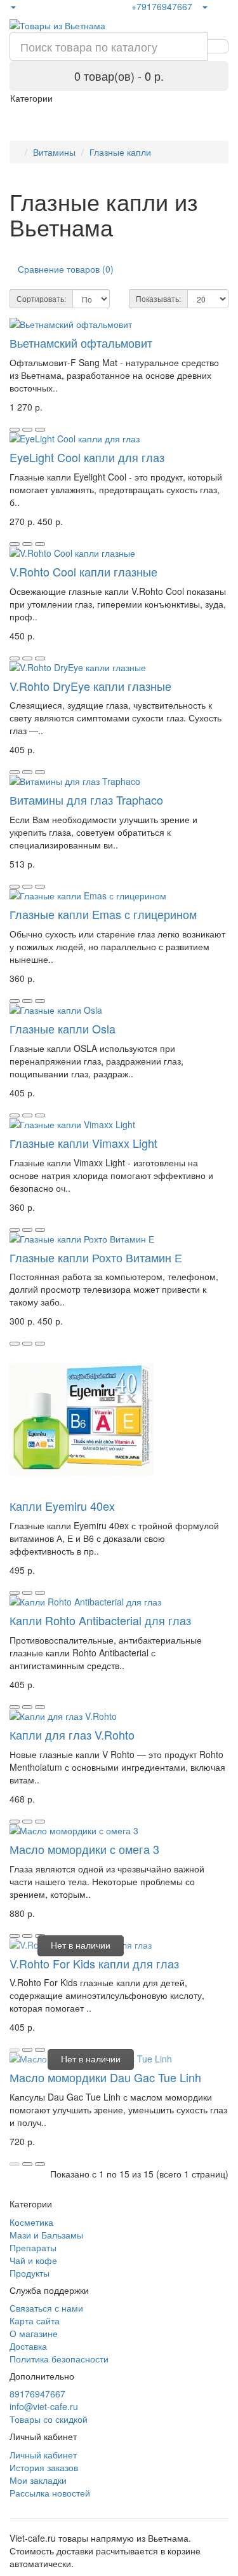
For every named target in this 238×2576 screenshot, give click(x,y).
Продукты (30, 2273)
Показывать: (158, 298)
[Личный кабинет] (204, 6)
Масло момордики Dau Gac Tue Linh (105, 2077)
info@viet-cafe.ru (44, 2406)
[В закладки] (27, 430)
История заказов (44, 2467)
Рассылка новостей (50, 2493)
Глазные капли (120, 152)
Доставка (28, 2346)
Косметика (31, 2222)
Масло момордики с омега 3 (84, 1849)
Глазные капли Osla (63, 1028)
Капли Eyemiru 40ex (62, 1506)
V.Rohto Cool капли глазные (83, 571)
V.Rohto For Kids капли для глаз (94, 1963)
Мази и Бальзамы (46, 2235)
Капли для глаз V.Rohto (72, 1734)
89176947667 (37, 2394)
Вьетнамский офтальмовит (81, 343)
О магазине (34, 2333)
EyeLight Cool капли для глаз (87, 457)
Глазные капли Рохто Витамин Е (96, 1257)
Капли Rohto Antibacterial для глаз (100, 1620)
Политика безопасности (59, 2359)
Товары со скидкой (49, 2419)
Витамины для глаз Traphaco (86, 800)
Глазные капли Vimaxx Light (83, 1143)
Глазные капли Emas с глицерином (103, 914)
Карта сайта (35, 2320)
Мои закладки (38, 2480)
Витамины (54, 152)
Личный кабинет (43, 2455)
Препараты (33, 2247)
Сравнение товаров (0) (66, 269)
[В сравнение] (40, 430)
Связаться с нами (46, 2308)
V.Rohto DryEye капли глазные (90, 686)
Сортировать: (41, 298)
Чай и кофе (33, 2260)
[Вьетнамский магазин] (13, 6)
